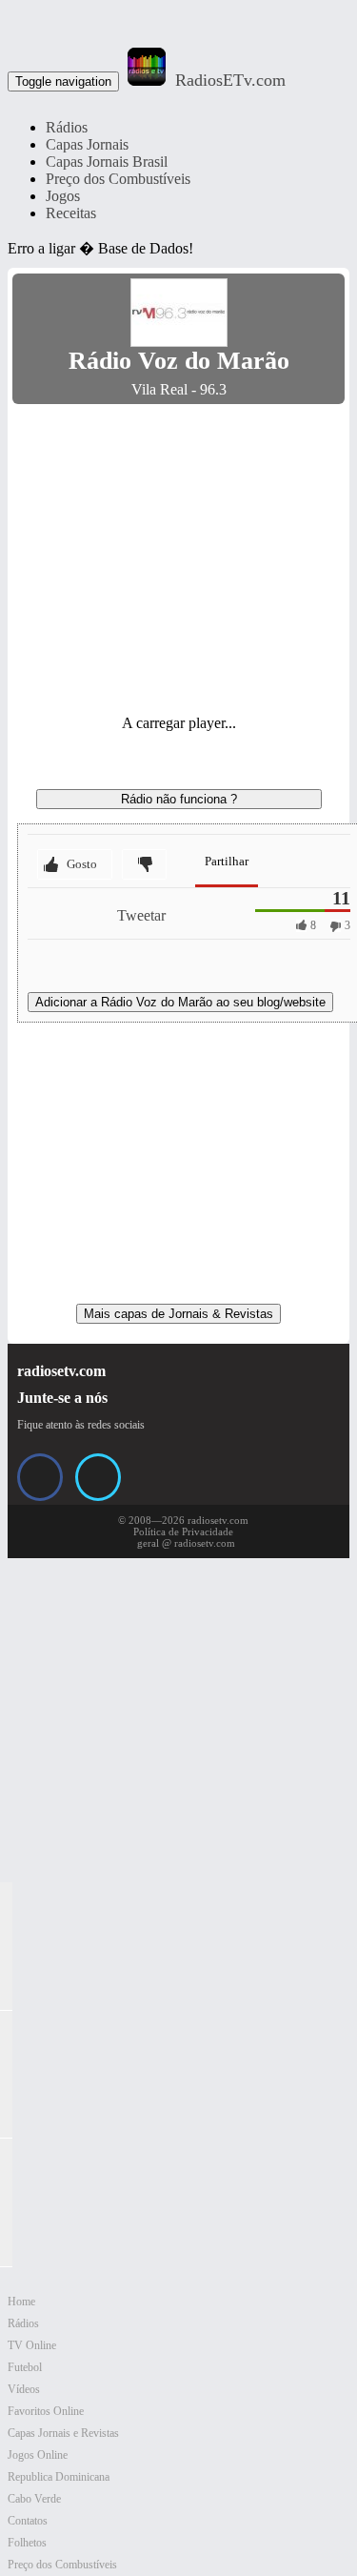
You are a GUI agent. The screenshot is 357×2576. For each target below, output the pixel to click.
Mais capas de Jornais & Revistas (178, 1314)
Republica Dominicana (59, 2477)
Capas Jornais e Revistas (63, 2433)
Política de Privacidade (183, 1531)
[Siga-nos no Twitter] (98, 1477)
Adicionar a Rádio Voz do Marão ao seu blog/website (180, 1002)
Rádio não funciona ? (179, 799)
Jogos (63, 196)
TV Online (32, 2345)
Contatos (28, 2521)
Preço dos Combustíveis (118, 179)
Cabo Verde (34, 2499)
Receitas (71, 213)
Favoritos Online (46, 2411)
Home (21, 2302)
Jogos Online (38, 2455)
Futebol (25, 2367)
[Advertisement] (179, 552)
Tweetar (141, 915)
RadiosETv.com (230, 80)
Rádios (67, 127)
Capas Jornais (87, 144)
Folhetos (27, 2543)
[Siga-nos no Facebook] (40, 1477)
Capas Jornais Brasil (107, 162)
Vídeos (24, 2389)
